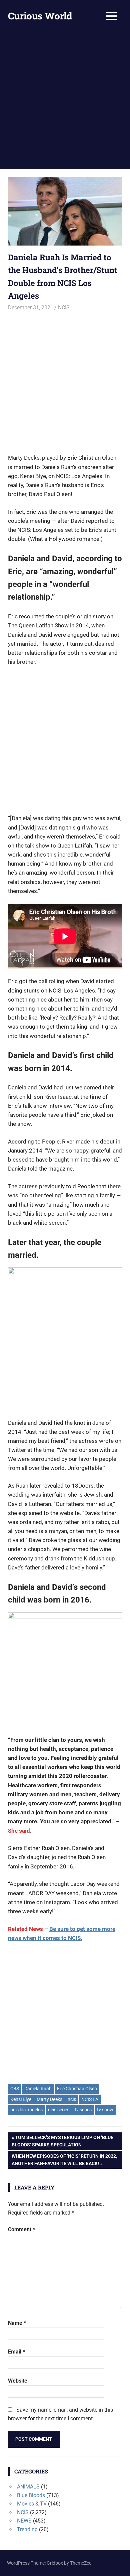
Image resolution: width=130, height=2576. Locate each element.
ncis (72, 2099)
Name (17, 2323)
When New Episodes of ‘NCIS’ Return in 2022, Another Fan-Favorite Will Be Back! (64, 2160)
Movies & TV (32, 2504)
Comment (21, 2229)
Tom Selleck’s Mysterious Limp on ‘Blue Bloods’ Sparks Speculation (62, 2141)
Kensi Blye (21, 2099)
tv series (83, 2110)
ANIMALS (28, 2487)
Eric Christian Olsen (77, 2089)
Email (16, 2352)
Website (18, 2381)
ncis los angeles (26, 2110)
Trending (27, 2529)
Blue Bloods (31, 2495)
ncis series (59, 2110)
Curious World (40, 16)
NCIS (64, 308)
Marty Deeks (49, 2099)
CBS (15, 2089)
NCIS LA (90, 2099)
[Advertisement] (65, 101)
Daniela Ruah (38, 2089)
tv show (105, 2110)
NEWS (24, 2521)
